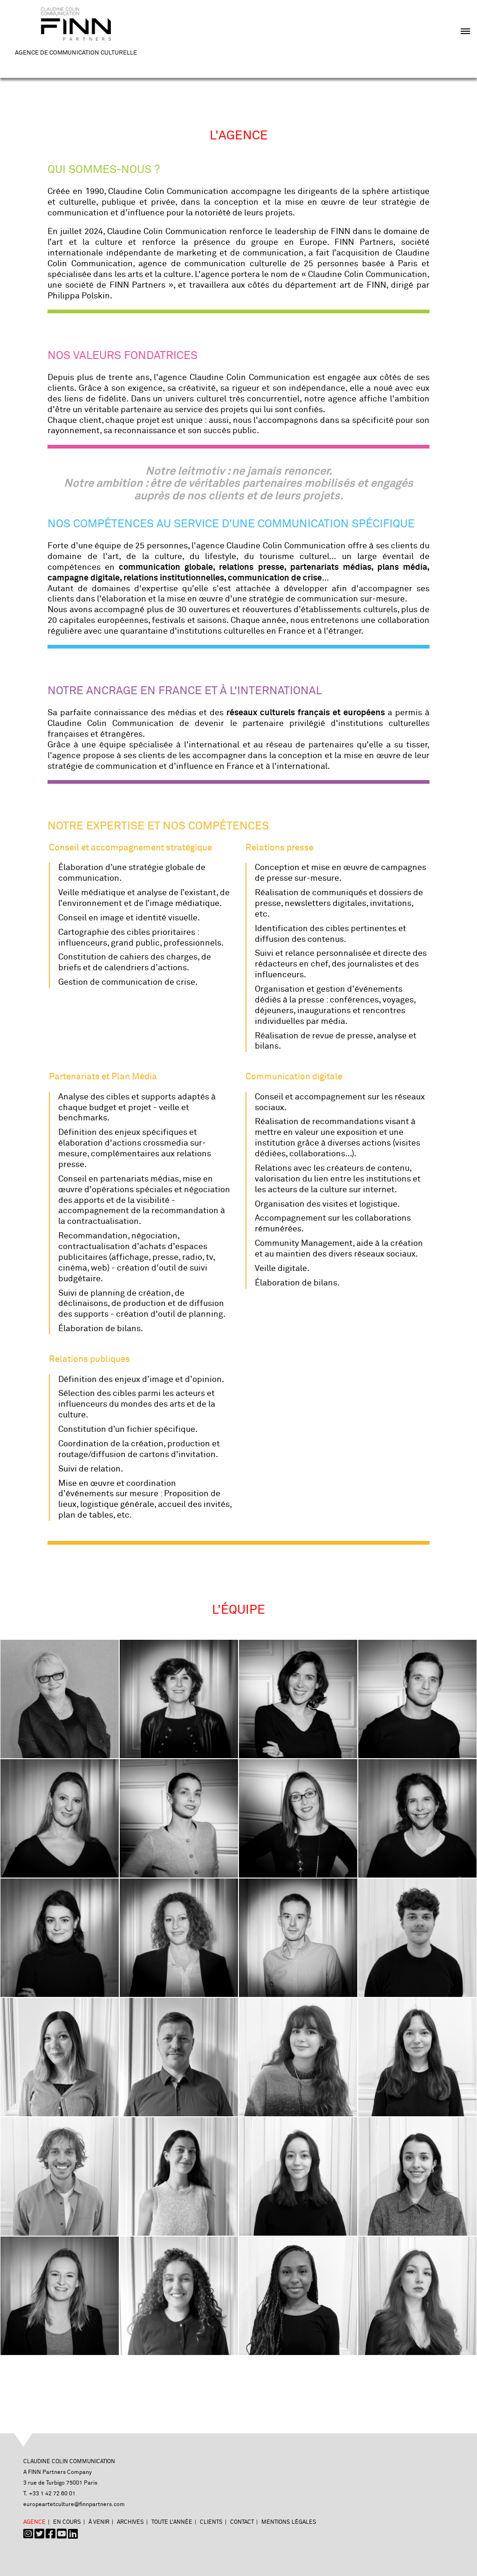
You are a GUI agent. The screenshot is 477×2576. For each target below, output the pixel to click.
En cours (67, 2522)
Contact (242, 2522)
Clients (211, 2522)
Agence (34, 2522)
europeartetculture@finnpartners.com (74, 2504)
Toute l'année (172, 2522)
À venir (99, 2522)
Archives (130, 2522)
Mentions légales (289, 2522)
